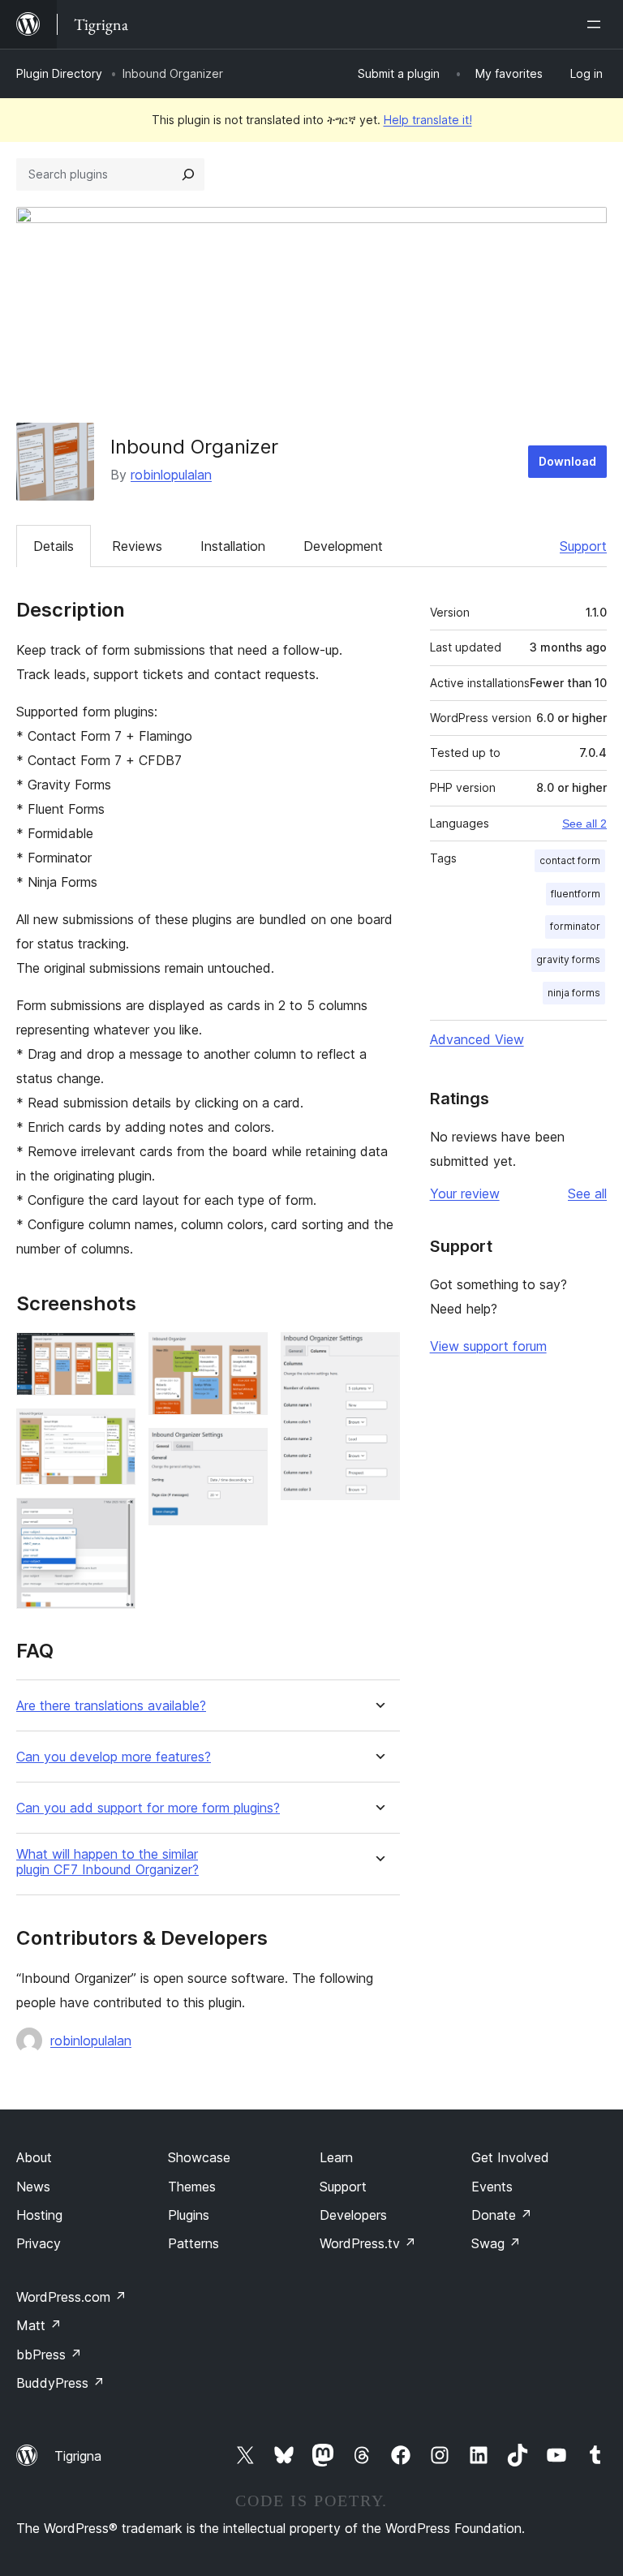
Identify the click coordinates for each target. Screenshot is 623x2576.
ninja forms (574, 993)
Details (54, 546)
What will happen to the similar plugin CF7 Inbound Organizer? (107, 1862)
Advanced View (477, 1039)
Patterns (193, 2243)
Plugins (189, 2215)
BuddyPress (60, 2383)
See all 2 (584, 824)
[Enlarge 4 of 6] (246, 1354)
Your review (465, 1193)
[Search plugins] (188, 174)
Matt (39, 2325)
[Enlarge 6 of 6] (378, 1354)
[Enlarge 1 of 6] (114, 1354)
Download (567, 461)
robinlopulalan (171, 475)
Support (583, 546)
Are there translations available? (111, 1706)
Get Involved (510, 2157)
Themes (192, 2187)
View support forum (488, 1346)
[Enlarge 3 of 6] (114, 1520)
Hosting (39, 2215)
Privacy (39, 2243)
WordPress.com (71, 2297)
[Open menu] (597, 24)
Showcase (199, 2157)
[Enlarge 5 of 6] (246, 1450)
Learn (336, 2157)
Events (492, 2187)
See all (587, 1193)
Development (343, 546)
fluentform (576, 894)
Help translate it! (428, 120)
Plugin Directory (59, 73)
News (33, 2187)
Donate (502, 2215)
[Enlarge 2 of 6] (114, 1430)
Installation (233, 546)
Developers (353, 2215)
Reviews (137, 546)
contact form (570, 860)
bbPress (49, 2355)
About (34, 2157)
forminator (575, 926)
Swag (496, 2243)
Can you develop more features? (114, 1757)
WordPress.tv (368, 2243)
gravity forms (568, 959)
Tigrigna (78, 2456)
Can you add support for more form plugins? (148, 1808)
